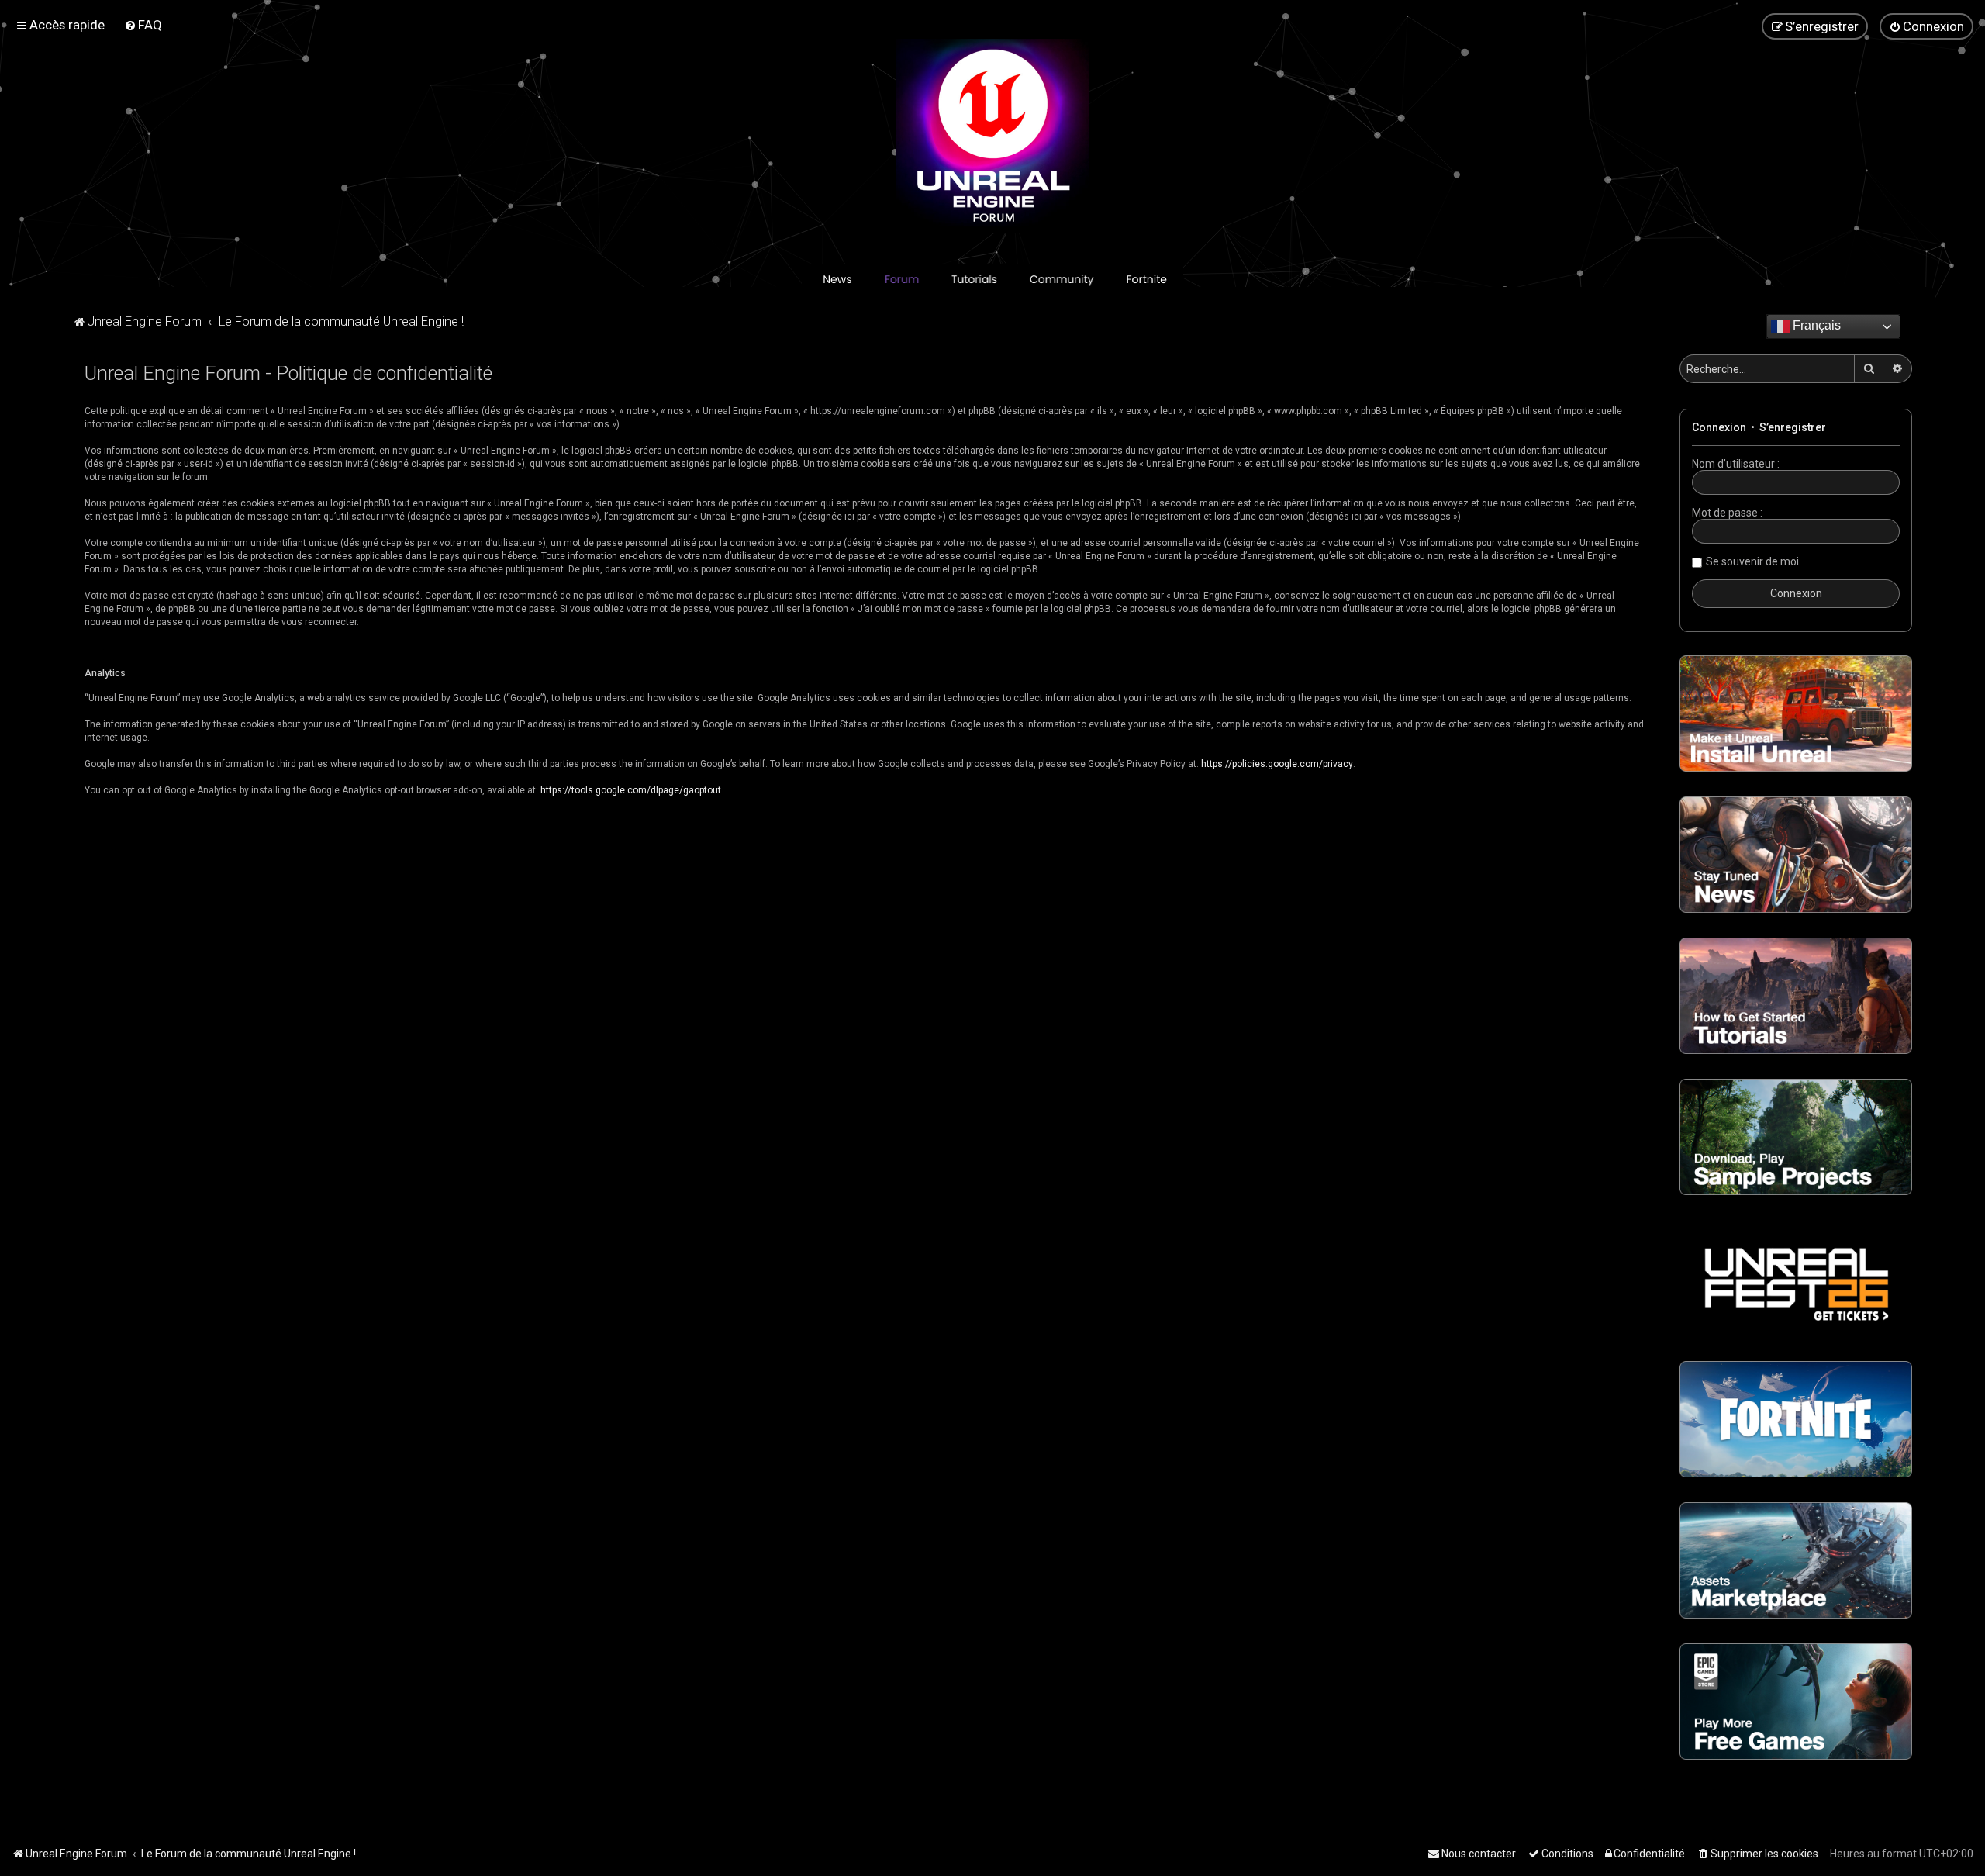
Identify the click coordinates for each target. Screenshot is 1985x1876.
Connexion (1719, 427)
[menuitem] (143, 25)
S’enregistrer (1793, 427)
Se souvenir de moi (1752, 561)
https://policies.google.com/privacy (1277, 764)
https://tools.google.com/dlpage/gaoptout (631, 790)
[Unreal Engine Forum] (992, 136)
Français (1815, 325)
